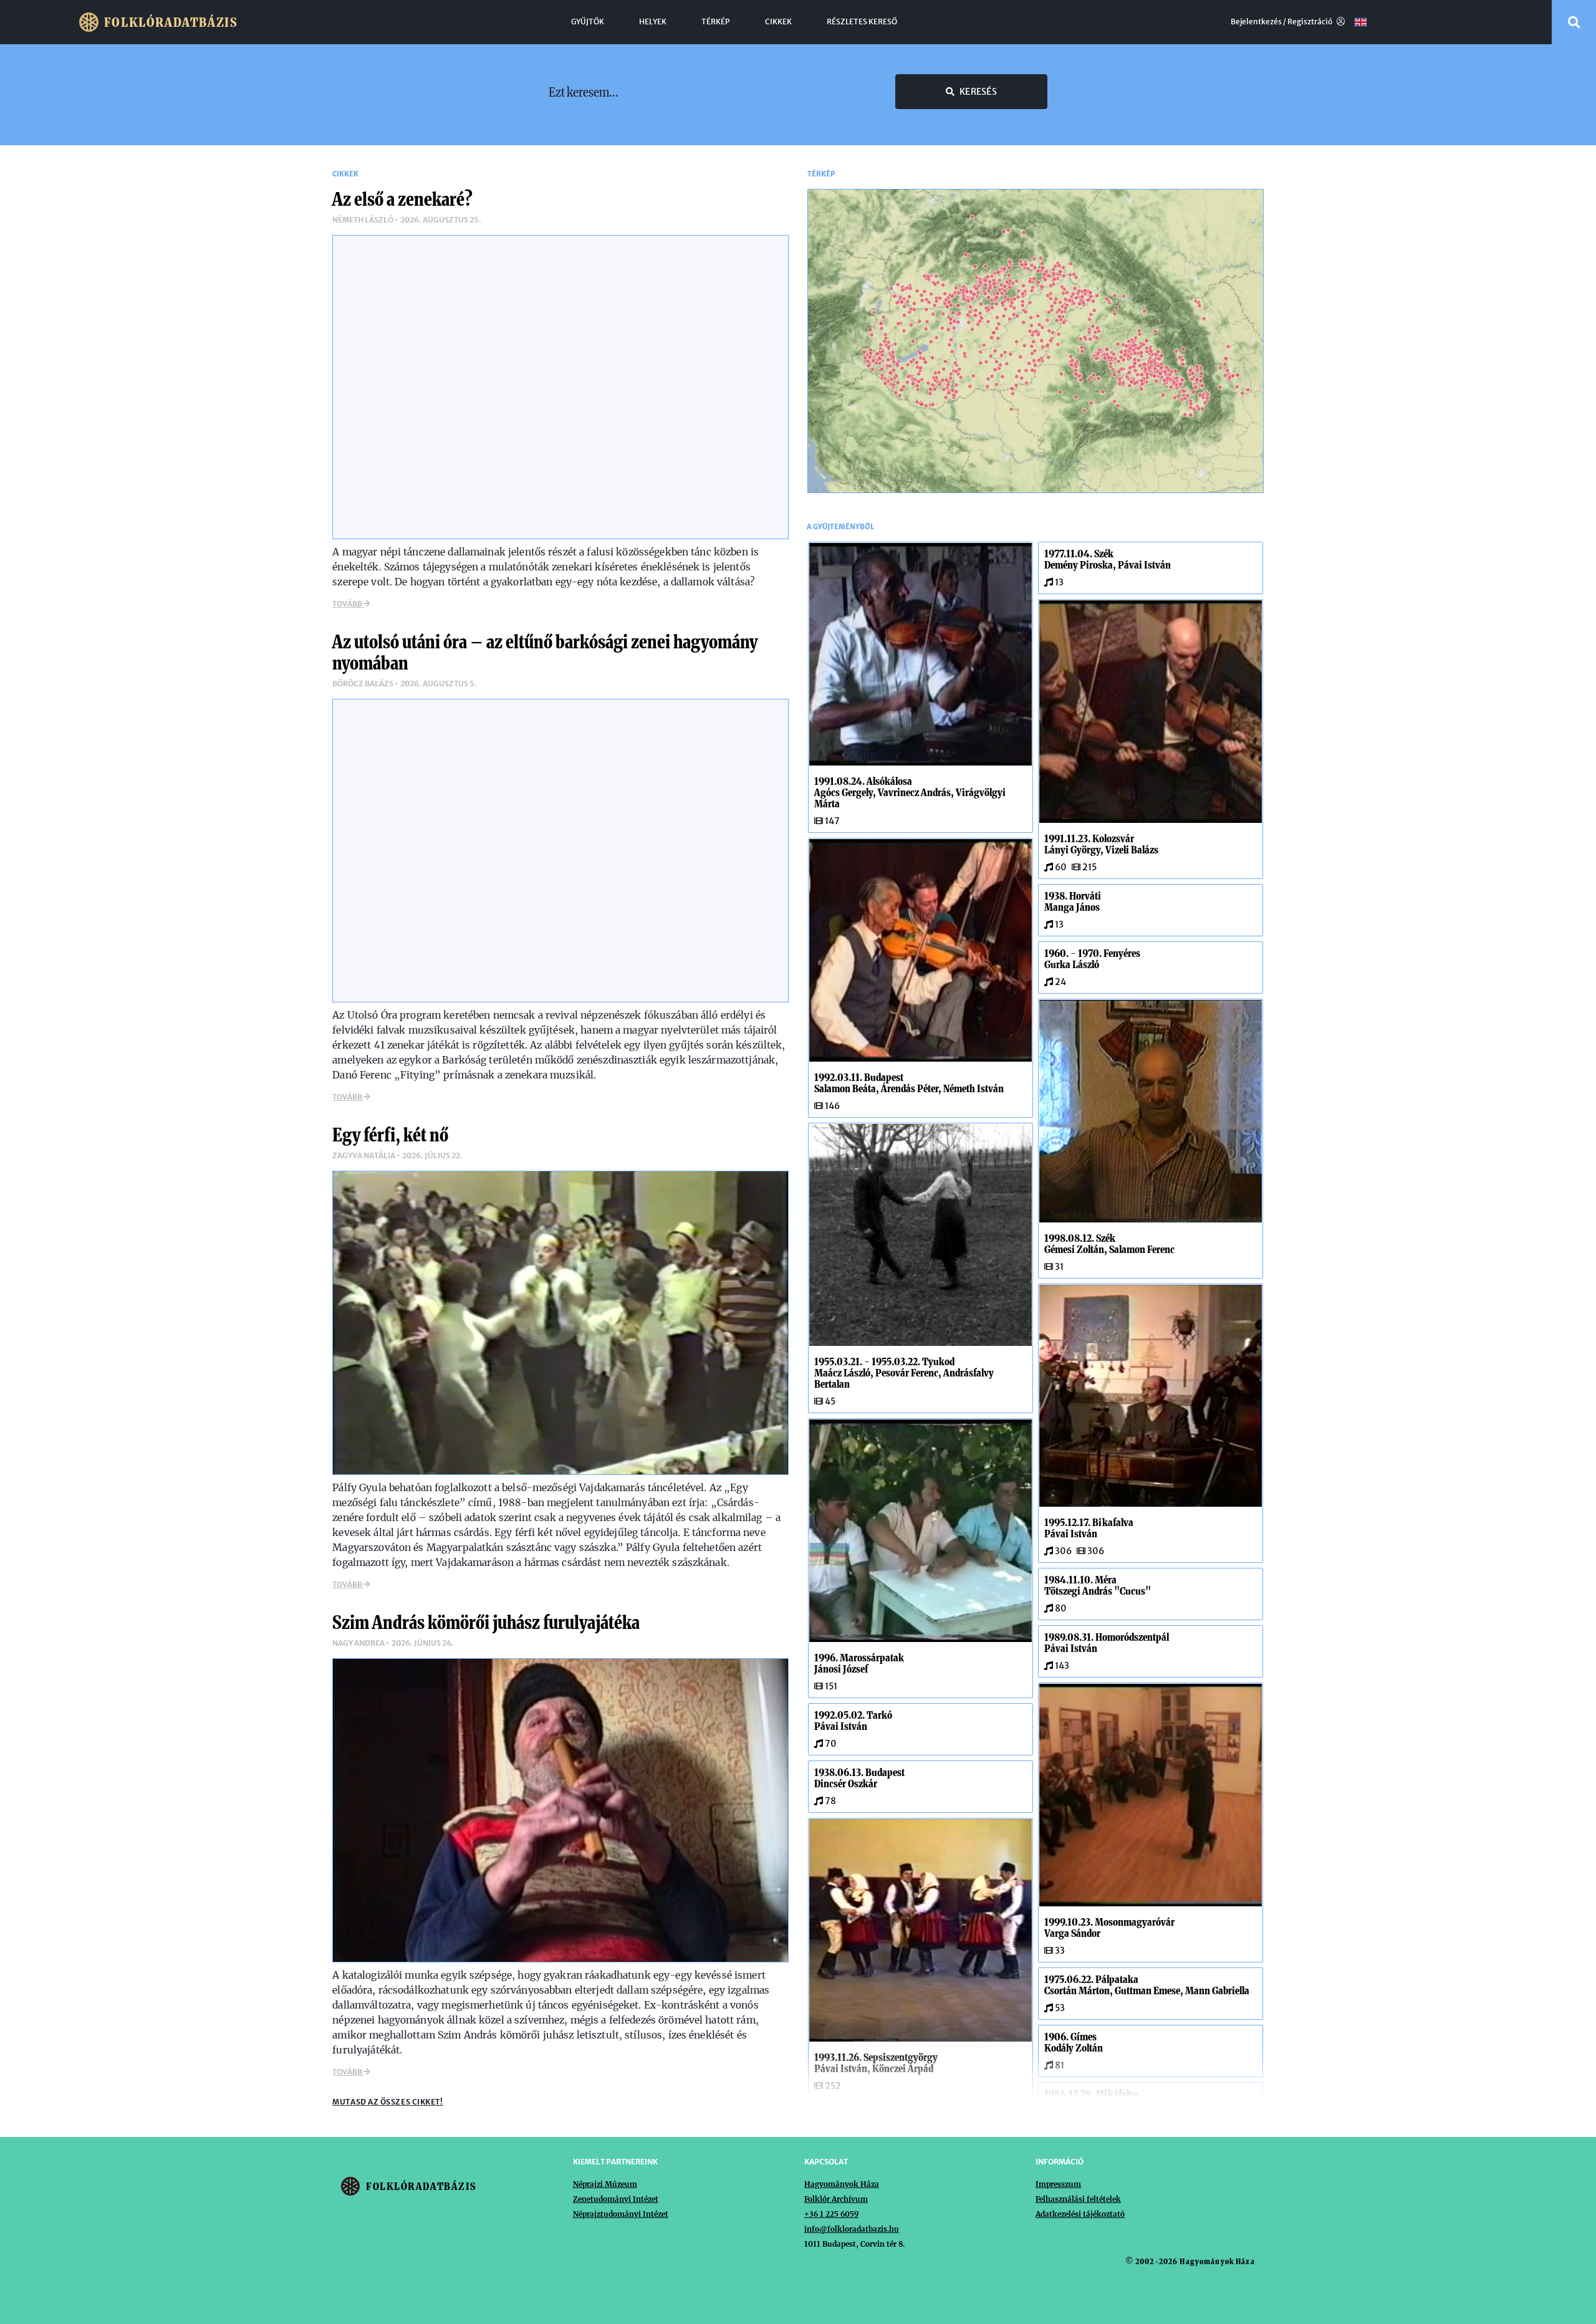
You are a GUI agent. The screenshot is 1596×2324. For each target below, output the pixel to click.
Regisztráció (1310, 22)
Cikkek (778, 22)
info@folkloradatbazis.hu (852, 2229)
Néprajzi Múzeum (605, 2184)
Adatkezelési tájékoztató (1080, 2214)
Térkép (716, 22)
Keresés (978, 92)
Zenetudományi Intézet (616, 2199)
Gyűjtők (588, 22)
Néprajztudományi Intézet (621, 2214)
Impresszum (1058, 2184)
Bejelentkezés (1256, 22)
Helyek (653, 22)
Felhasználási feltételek (1078, 2199)
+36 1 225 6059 (831, 2214)
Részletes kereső (862, 22)
